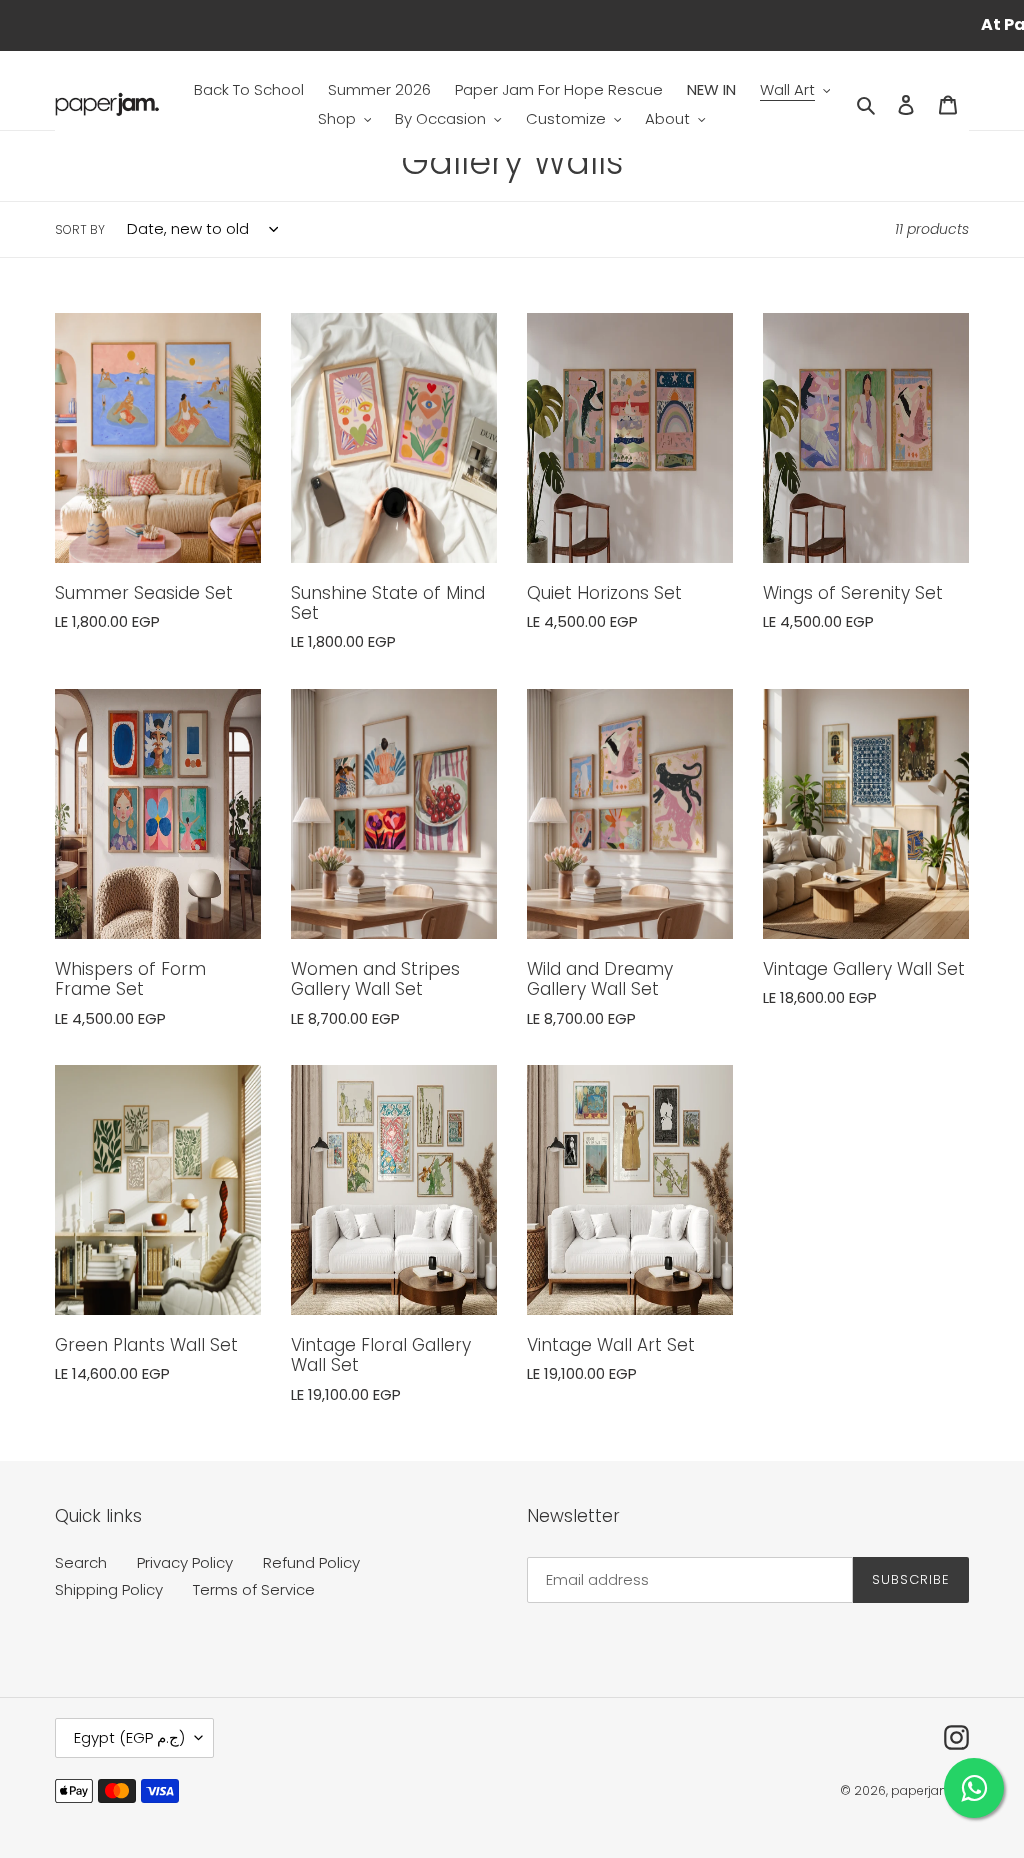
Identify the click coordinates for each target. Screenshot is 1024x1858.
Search (81, 1562)
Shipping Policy (109, 1589)
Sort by (80, 229)
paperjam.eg (930, 1790)
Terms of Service (254, 1589)
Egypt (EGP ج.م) (129, 1737)
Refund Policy (311, 1562)
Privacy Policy (185, 1562)
